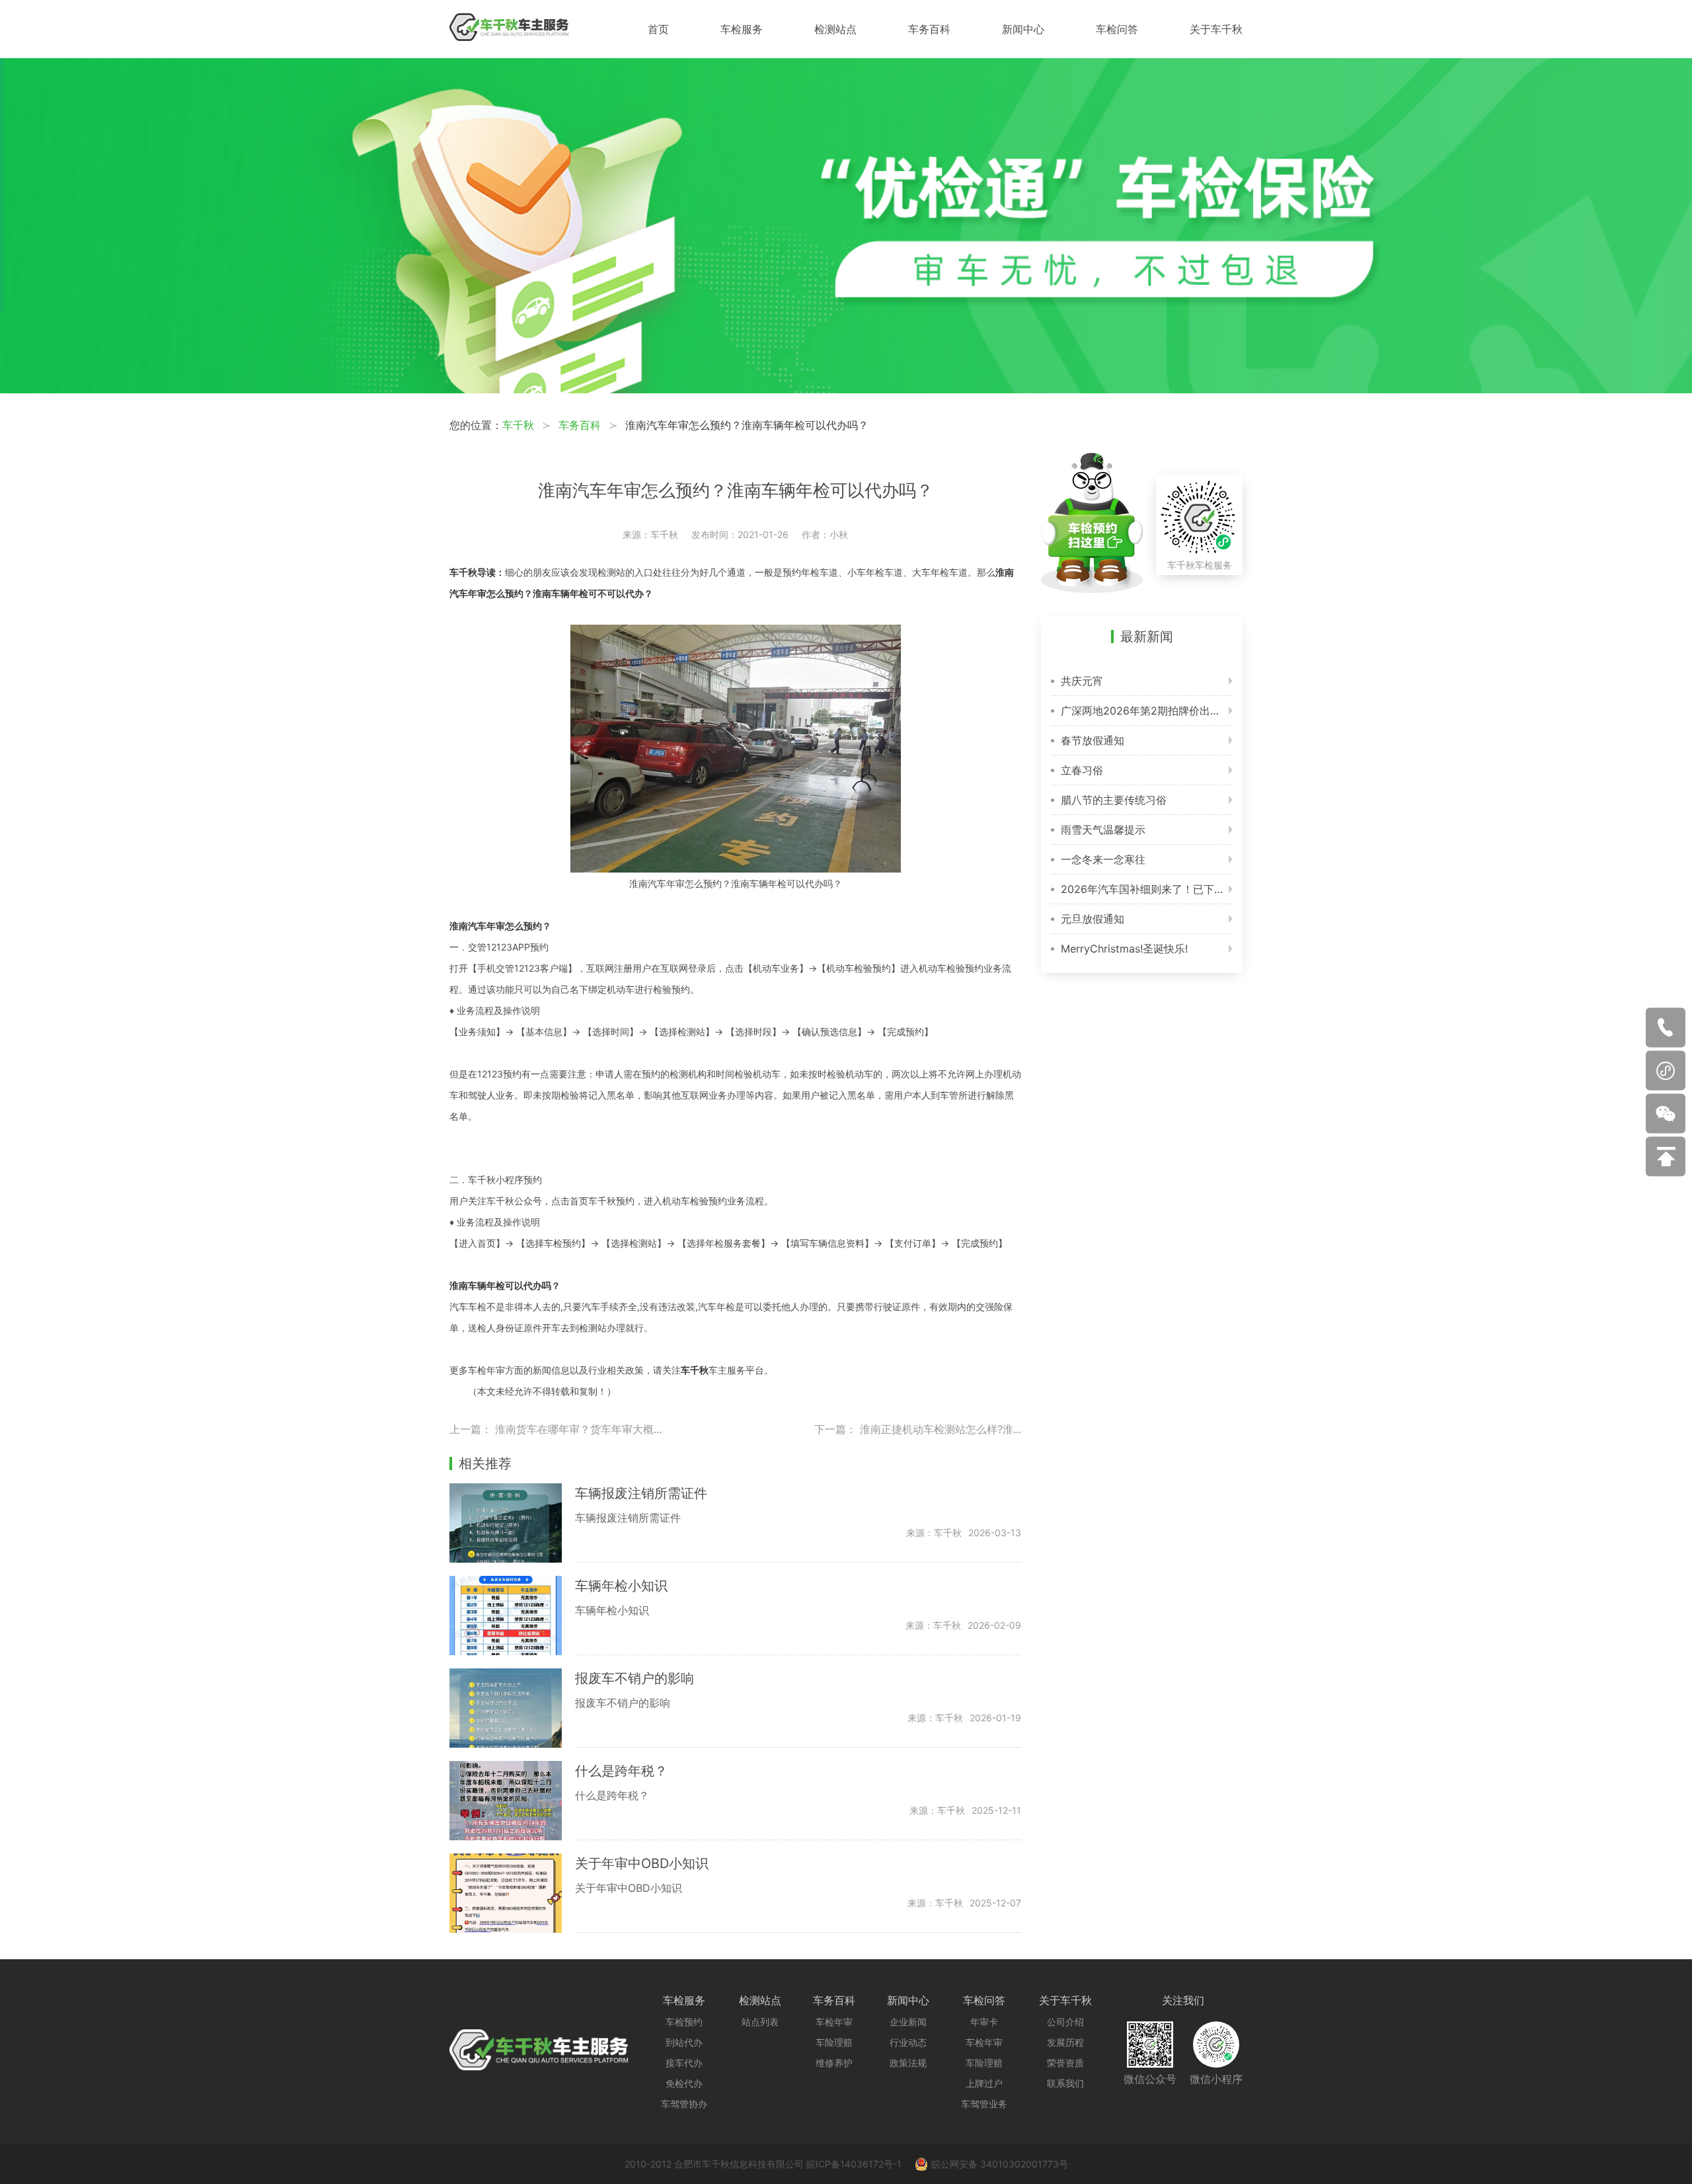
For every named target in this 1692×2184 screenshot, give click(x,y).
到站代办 (684, 2042)
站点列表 (760, 2022)
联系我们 (1065, 2083)
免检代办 (684, 2083)
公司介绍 (1065, 2022)
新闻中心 (1023, 29)
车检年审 (834, 2022)
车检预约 (684, 2022)
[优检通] (846, 389)
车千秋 (518, 425)
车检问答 (1117, 29)
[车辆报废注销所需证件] (512, 1523)
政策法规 (908, 2063)
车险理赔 (834, 2042)
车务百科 (929, 29)
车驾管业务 (984, 2104)
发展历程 (1065, 2042)
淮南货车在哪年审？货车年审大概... (578, 1429)
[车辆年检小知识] (512, 1616)
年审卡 (984, 2022)
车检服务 (742, 29)
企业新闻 (908, 2022)
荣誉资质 (1065, 2063)
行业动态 (908, 2042)
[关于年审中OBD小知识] (512, 1893)
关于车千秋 (1216, 29)
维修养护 (834, 2063)
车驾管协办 (684, 2104)
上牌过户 (984, 2083)
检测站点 (835, 29)
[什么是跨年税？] (512, 1801)
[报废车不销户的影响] (512, 1708)
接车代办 (684, 2063)
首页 (658, 29)
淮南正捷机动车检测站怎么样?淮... (941, 1429)
